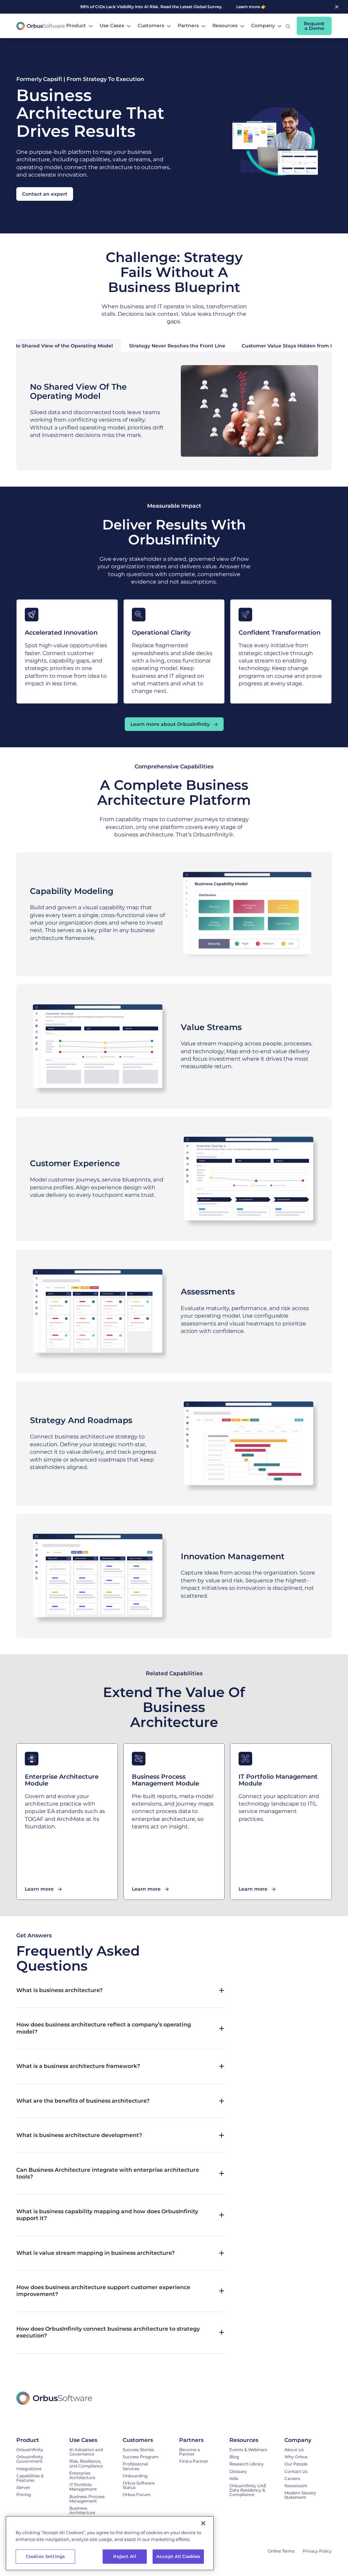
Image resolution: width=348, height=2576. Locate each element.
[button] (80, 26)
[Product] (36, 2440)
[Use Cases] (89, 2440)
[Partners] (198, 2440)
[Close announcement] (337, 7)
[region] (110, 2543)
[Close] (203, 2523)
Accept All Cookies (178, 2556)
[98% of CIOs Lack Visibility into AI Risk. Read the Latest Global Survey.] (162, 7)
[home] (41, 26)
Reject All (125, 2556)
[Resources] (250, 2440)
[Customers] (144, 2440)
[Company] (304, 2440)
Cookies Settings (45, 2556)
